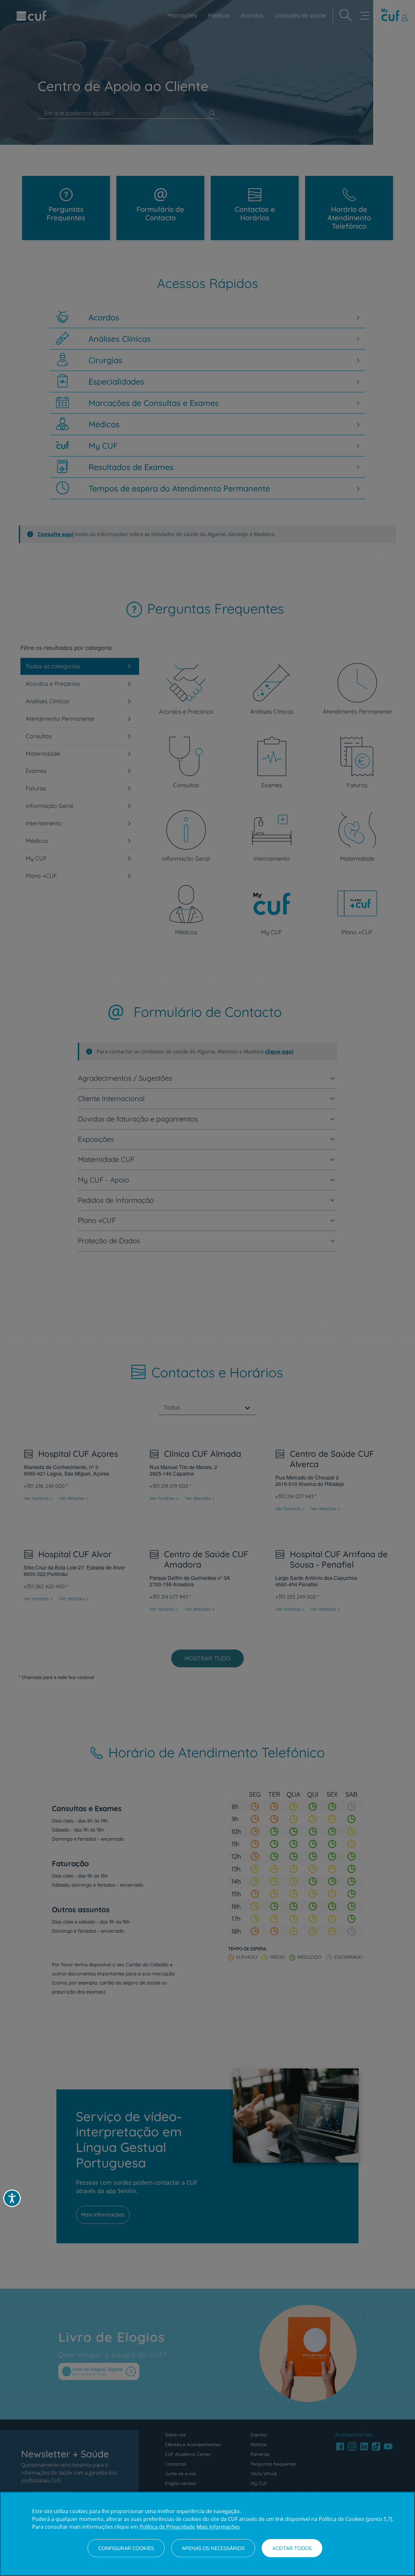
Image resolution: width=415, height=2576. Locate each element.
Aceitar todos (292, 2548)
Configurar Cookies (126, 2548)
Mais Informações (218, 2527)
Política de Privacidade (167, 2527)
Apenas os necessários (213, 2548)
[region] (207, 2534)
